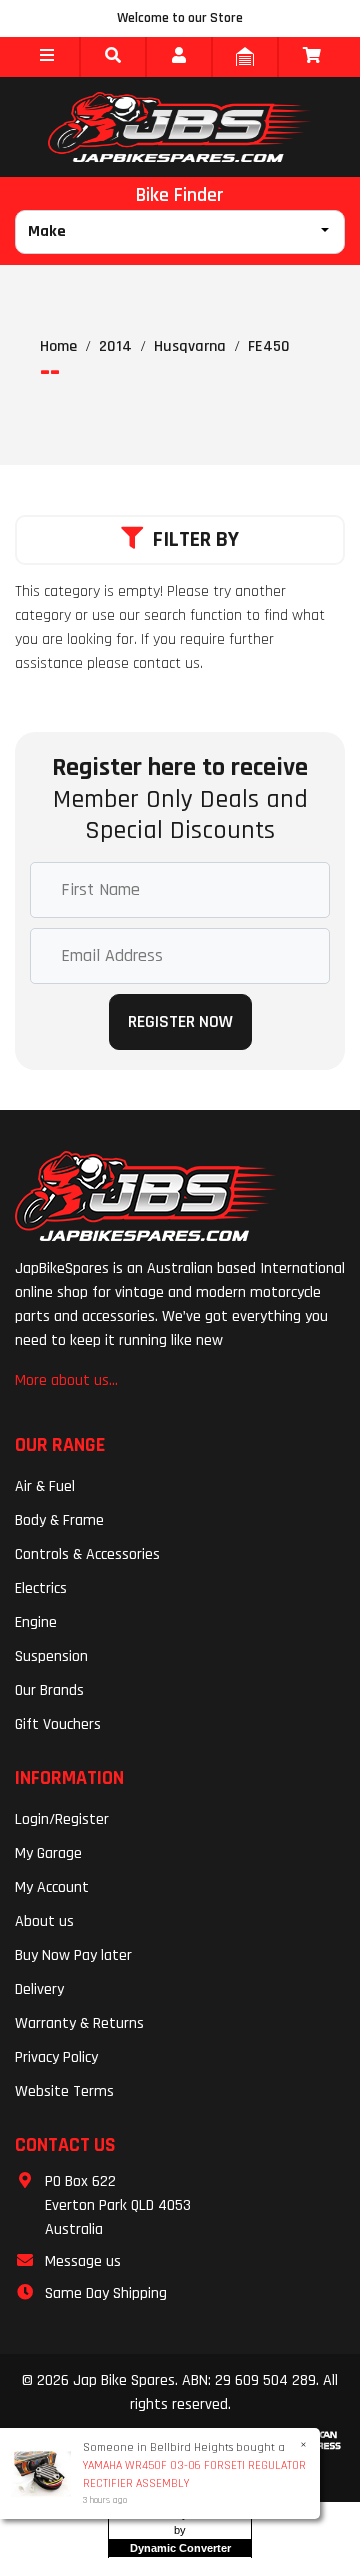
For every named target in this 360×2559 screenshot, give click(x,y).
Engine (36, 1622)
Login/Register (62, 1819)
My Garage (48, 1853)
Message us (83, 2261)
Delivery (39, 1989)
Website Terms (64, 2091)
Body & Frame (59, 1520)
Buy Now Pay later (73, 1955)
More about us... (66, 1380)
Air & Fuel (45, 1486)
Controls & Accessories (87, 1554)
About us (44, 1921)
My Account (52, 1887)
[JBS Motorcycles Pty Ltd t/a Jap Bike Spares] (180, 127)
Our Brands (49, 1690)
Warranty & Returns (79, 2023)
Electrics (41, 1588)
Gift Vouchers (58, 1724)
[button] (47, 57)
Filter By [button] (196, 540)
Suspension (51, 1656)
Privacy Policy (56, 2057)
